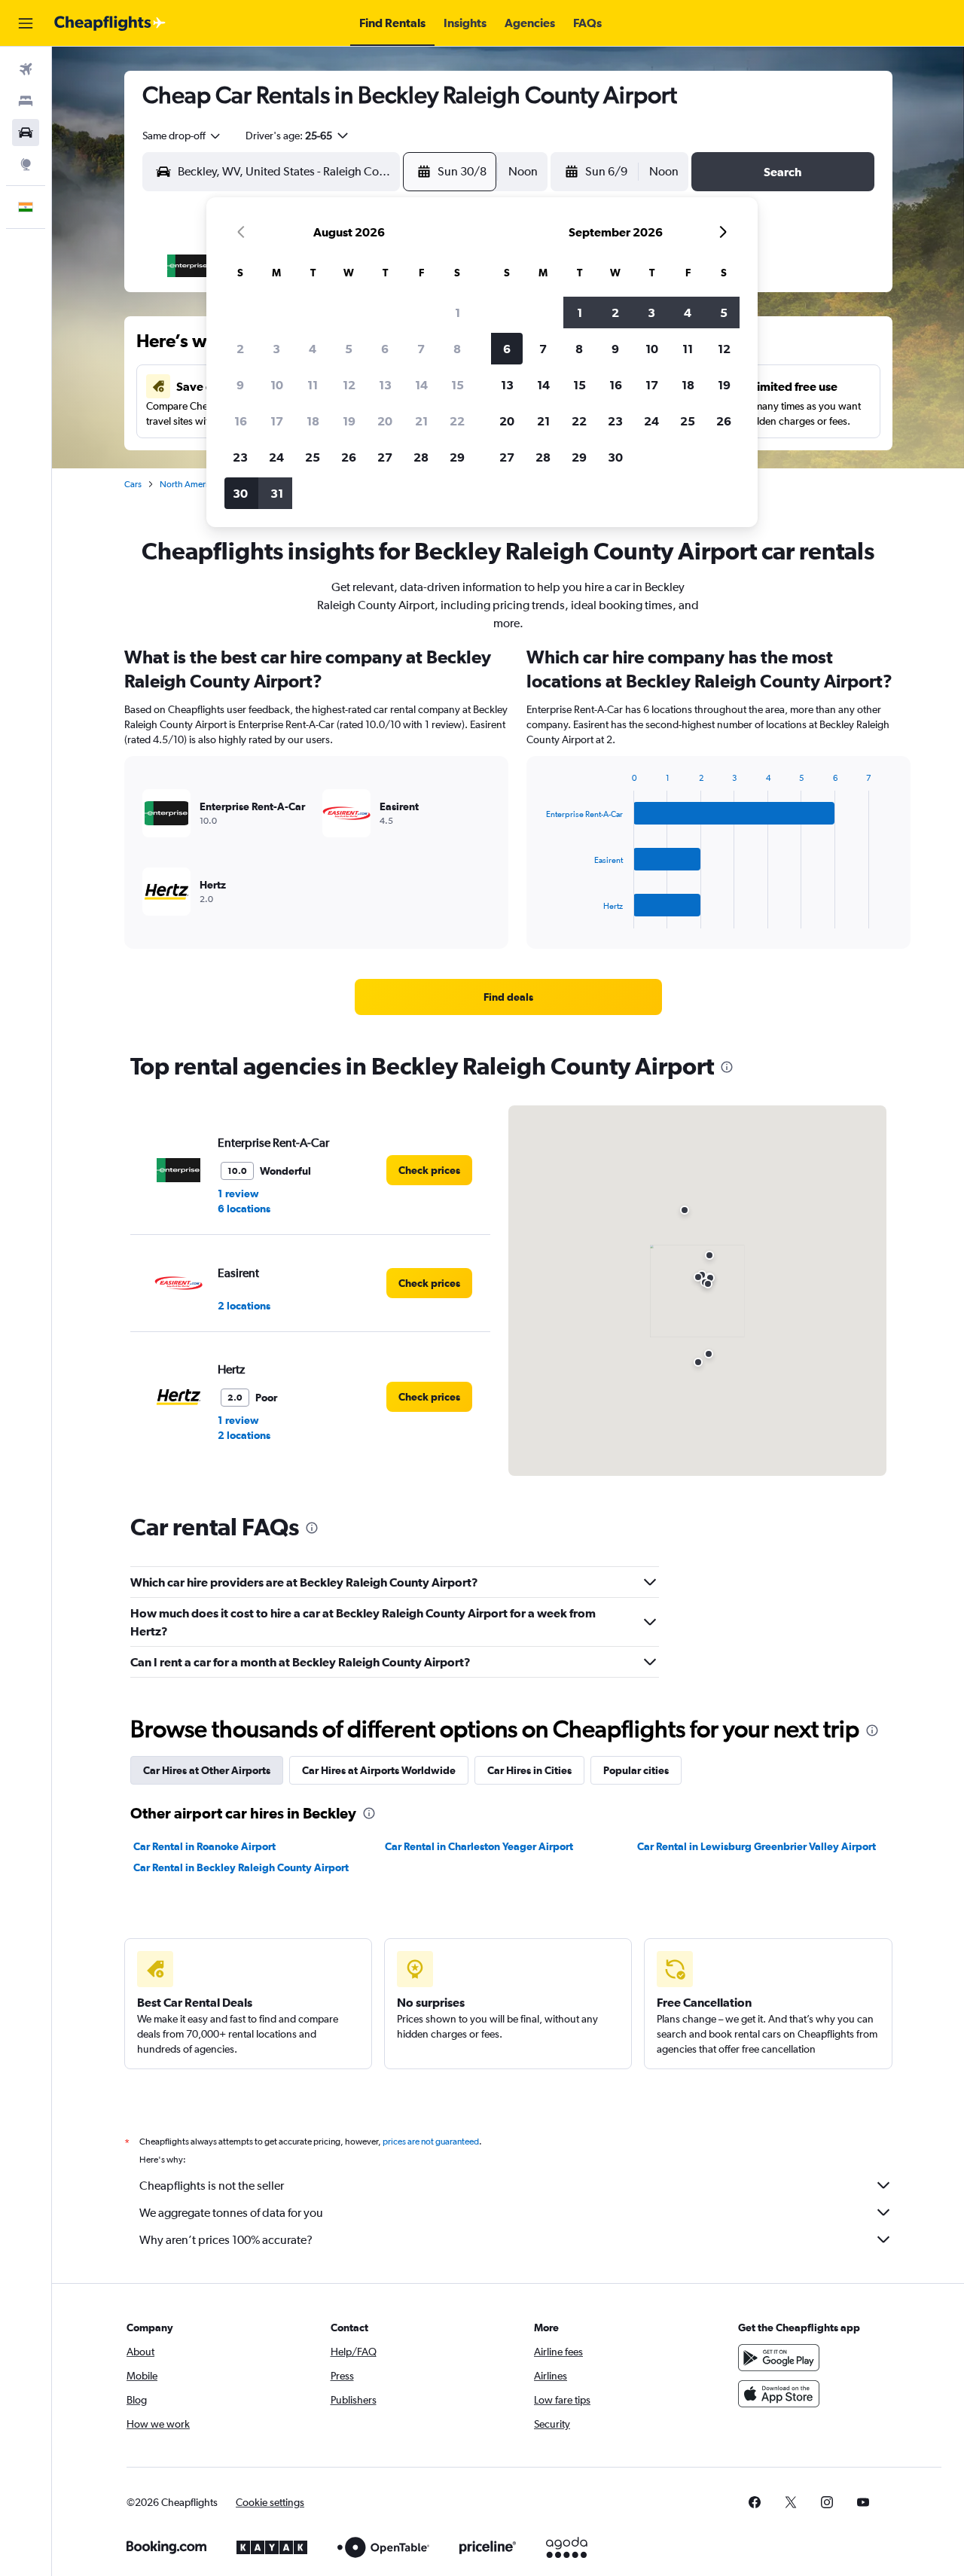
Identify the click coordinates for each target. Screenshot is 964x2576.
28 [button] (421, 457)
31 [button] (277, 493)
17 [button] (277, 421)
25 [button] (313, 457)
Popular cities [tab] (636, 1770)
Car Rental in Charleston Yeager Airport (479, 1846)
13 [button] (385, 385)
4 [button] (313, 349)
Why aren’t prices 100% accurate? (226, 2240)
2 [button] (240, 349)
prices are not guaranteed (431, 2142)
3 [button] (276, 349)
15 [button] (458, 385)
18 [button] (313, 421)
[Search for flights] (26, 69)
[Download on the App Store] (779, 2394)
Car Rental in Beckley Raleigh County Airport (241, 1867)
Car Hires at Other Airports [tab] (207, 1770)
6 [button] (385, 349)
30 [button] (240, 493)
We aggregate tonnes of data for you (231, 2213)
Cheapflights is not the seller (212, 2186)
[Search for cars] (26, 133)
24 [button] (276, 457)
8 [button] (457, 349)
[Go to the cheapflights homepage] (110, 23)
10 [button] (277, 385)
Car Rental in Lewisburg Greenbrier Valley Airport (757, 1846)
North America (188, 484)
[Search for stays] (26, 101)
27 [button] (385, 457)
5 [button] (349, 349)
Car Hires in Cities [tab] (529, 1770)
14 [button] (421, 385)
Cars (133, 484)
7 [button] (421, 349)
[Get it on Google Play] (779, 2358)
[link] (508, 997)
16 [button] (241, 421)
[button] (26, 23)
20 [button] (385, 421)
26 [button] (349, 457)
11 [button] (313, 385)
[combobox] (182, 136)
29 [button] (457, 457)
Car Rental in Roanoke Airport (204, 1846)
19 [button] (349, 421)
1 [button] (458, 312)
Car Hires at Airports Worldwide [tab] (379, 1770)
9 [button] (240, 385)
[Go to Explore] (26, 164)
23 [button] (240, 457)
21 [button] (421, 421)
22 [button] (457, 421)
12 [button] (349, 385)
